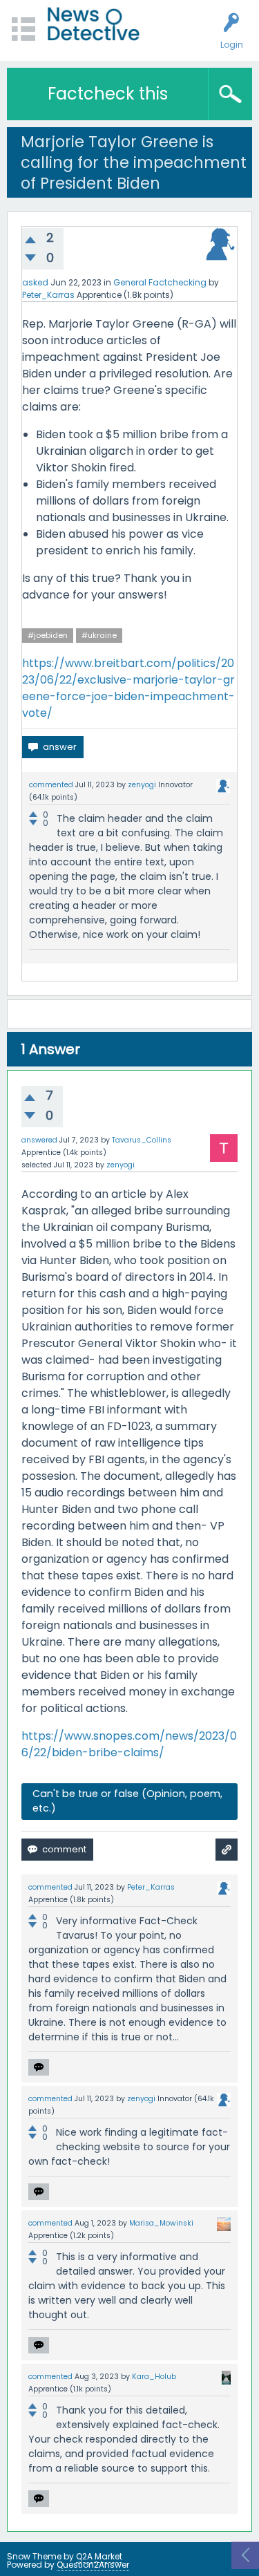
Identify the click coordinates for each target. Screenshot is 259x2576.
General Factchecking (160, 282)
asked (35, 282)
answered (39, 1140)
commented (51, 785)
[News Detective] (94, 24)
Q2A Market (99, 2556)
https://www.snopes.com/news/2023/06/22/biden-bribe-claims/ (129, 1744)
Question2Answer (93, 2565)
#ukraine (99, 635)
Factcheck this (108, 94)
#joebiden (48, 635)
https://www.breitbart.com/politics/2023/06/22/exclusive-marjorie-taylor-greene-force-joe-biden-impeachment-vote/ (128, 688)
